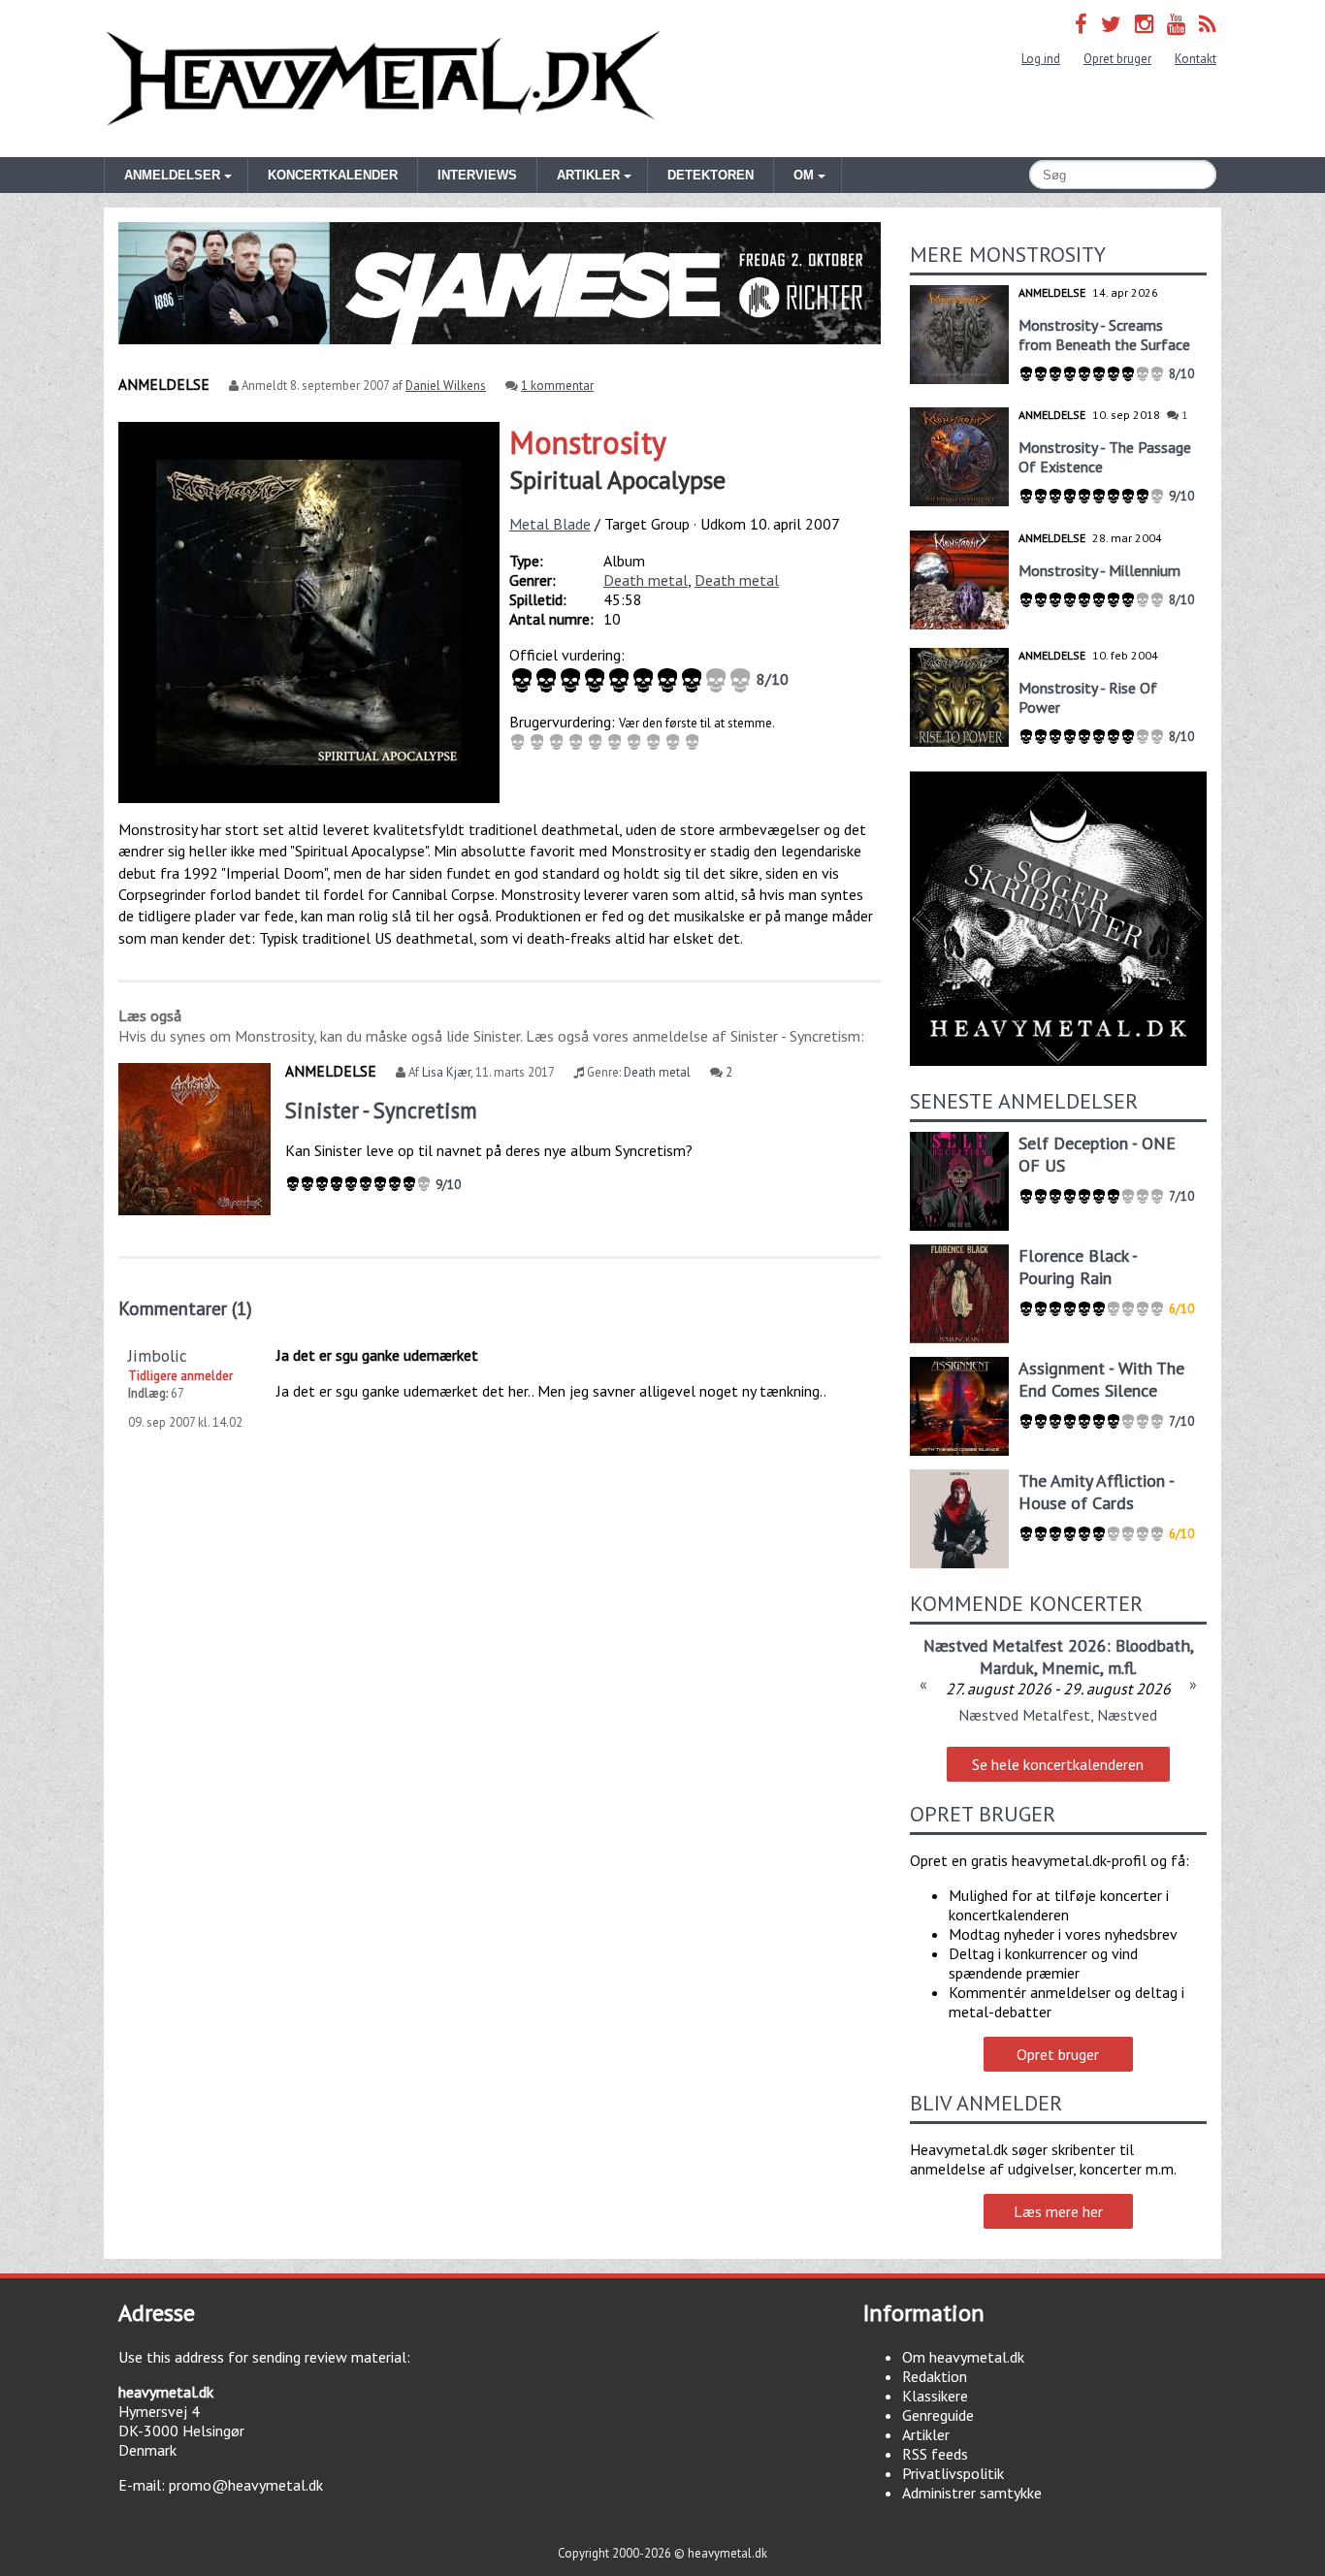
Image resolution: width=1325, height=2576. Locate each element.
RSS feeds (935, 2454)
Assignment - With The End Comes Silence (1101, 1379)
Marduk (1007, 1668)
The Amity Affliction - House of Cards (1096, 1492)
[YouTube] (1176, 24)
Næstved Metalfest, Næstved (1058, 1715)
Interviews (477, 175)
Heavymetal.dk (383, 79)
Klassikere (935, 2396)
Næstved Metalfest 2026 (1015, 1645)
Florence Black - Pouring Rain (1078, 1267)
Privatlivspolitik (953, 2473)
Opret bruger (1117, 59)
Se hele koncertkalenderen (1058, 1764)
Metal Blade (550, 524)
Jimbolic (158, 1355)
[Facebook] (1081, 24)
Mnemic (1071, 1668)
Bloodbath (1153, 1645)
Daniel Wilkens (446, 386)
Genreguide (938, 2415)
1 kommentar (557, 386)
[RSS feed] (1208, 24)
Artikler (926, 2434)
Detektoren (711, 175)
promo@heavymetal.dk (246, 2485)
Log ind (1041, 59)
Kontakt (1196, 59)
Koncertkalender (333, 175)
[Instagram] (1144, 24)
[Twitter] (1111, 24)
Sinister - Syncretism (381, 1110)
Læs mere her (1058, 2211)
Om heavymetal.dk (963, 2357)
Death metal (646, 580)
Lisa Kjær (446, 1072)
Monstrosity (588, 442)
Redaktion (935, 2376)
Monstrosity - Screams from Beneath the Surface (1104, 335)
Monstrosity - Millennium (1099, 570)
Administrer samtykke (972, 2493)
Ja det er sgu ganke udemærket (377, 1355)
